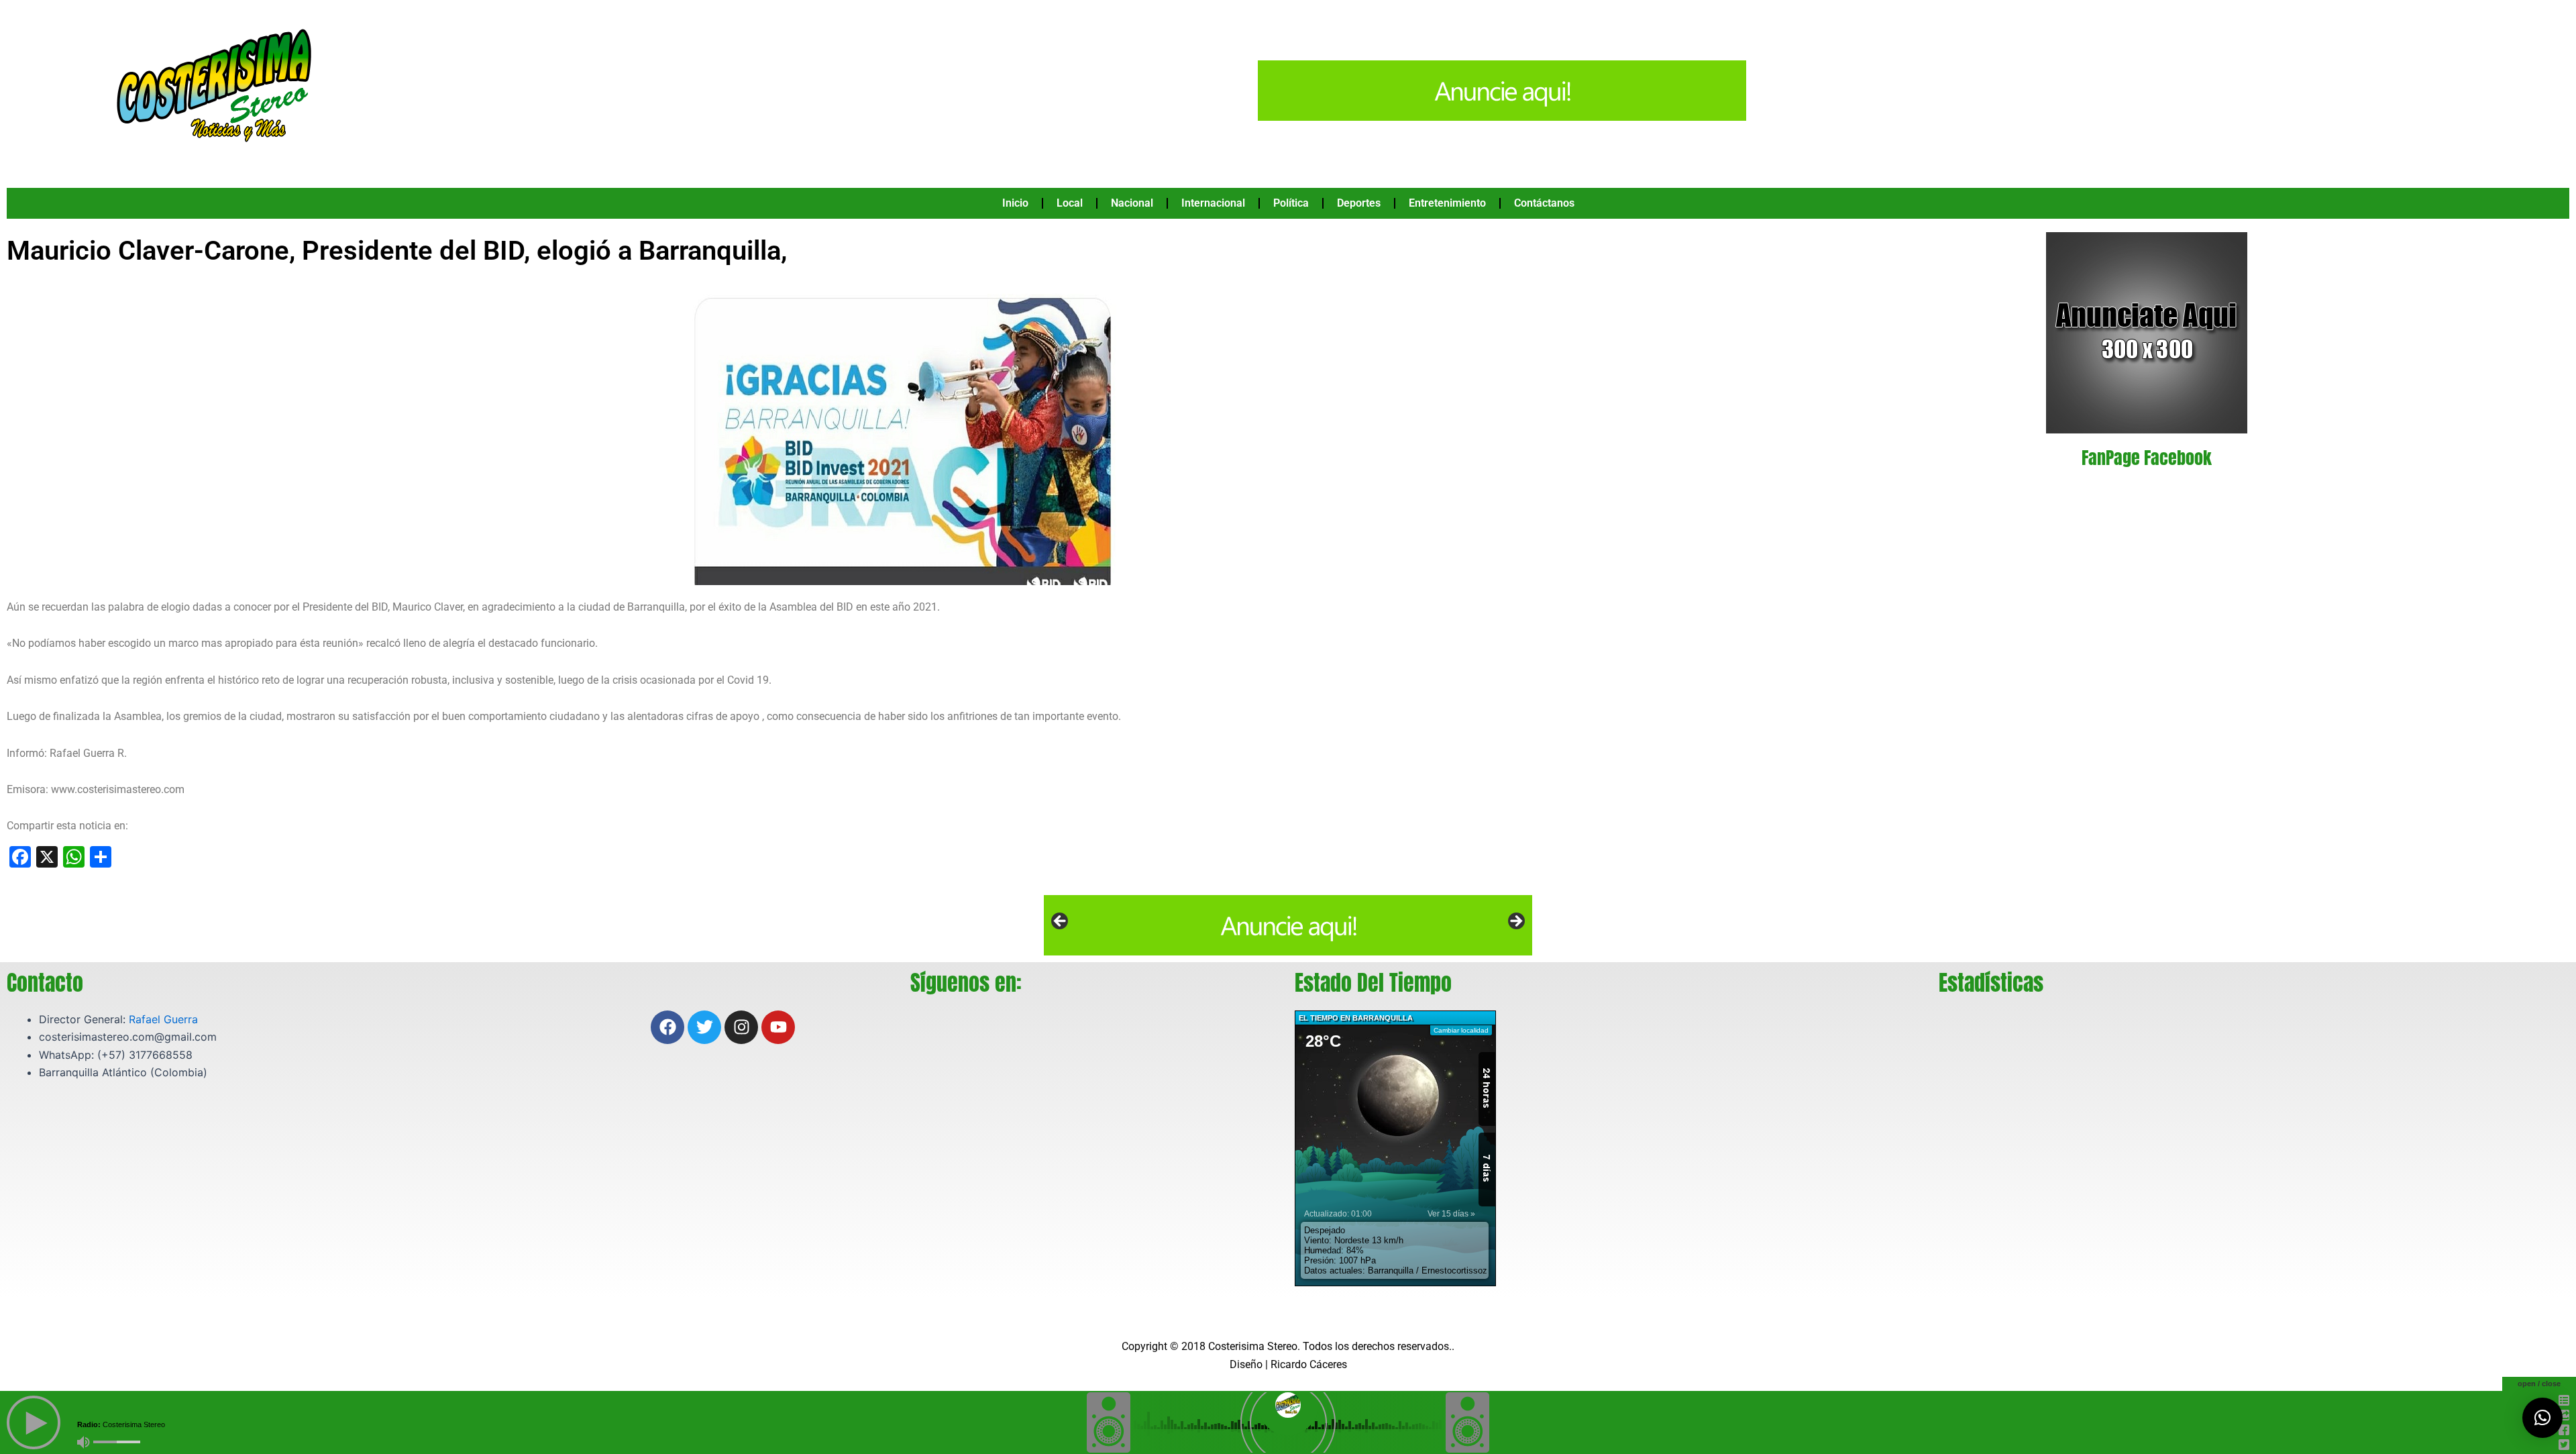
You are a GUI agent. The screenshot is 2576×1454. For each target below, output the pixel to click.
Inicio (1015, 203)
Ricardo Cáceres (1309, 1364)
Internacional (1213, 203)
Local (1070, 203)
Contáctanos (1544, 203)
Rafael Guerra (163, 1019)
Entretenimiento (1447, 203)
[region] (1288, 925)
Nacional (1132, 203)
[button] (2542, 1418)
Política (1291, 203)
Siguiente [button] (1515, 922)
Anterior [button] (1061, 922)
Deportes (1359, 203)
